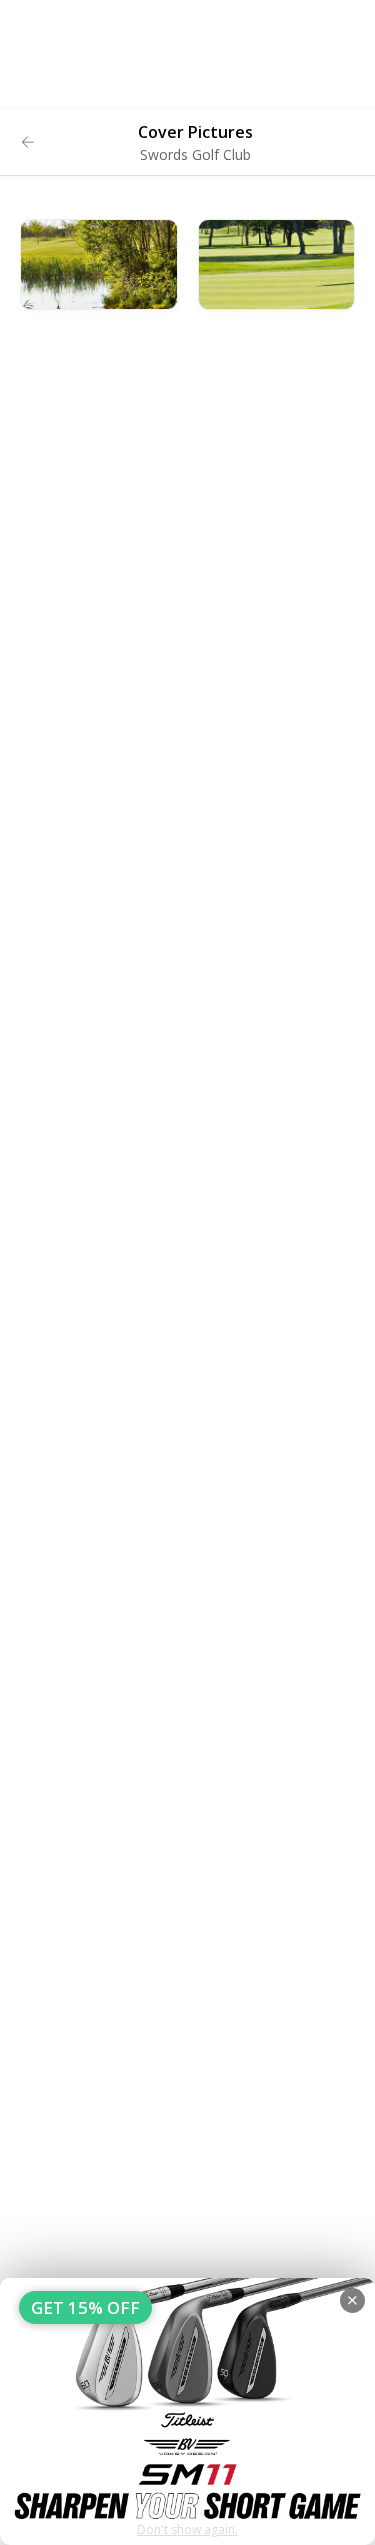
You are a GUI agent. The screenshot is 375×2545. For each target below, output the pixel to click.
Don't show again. (187, 2529)
